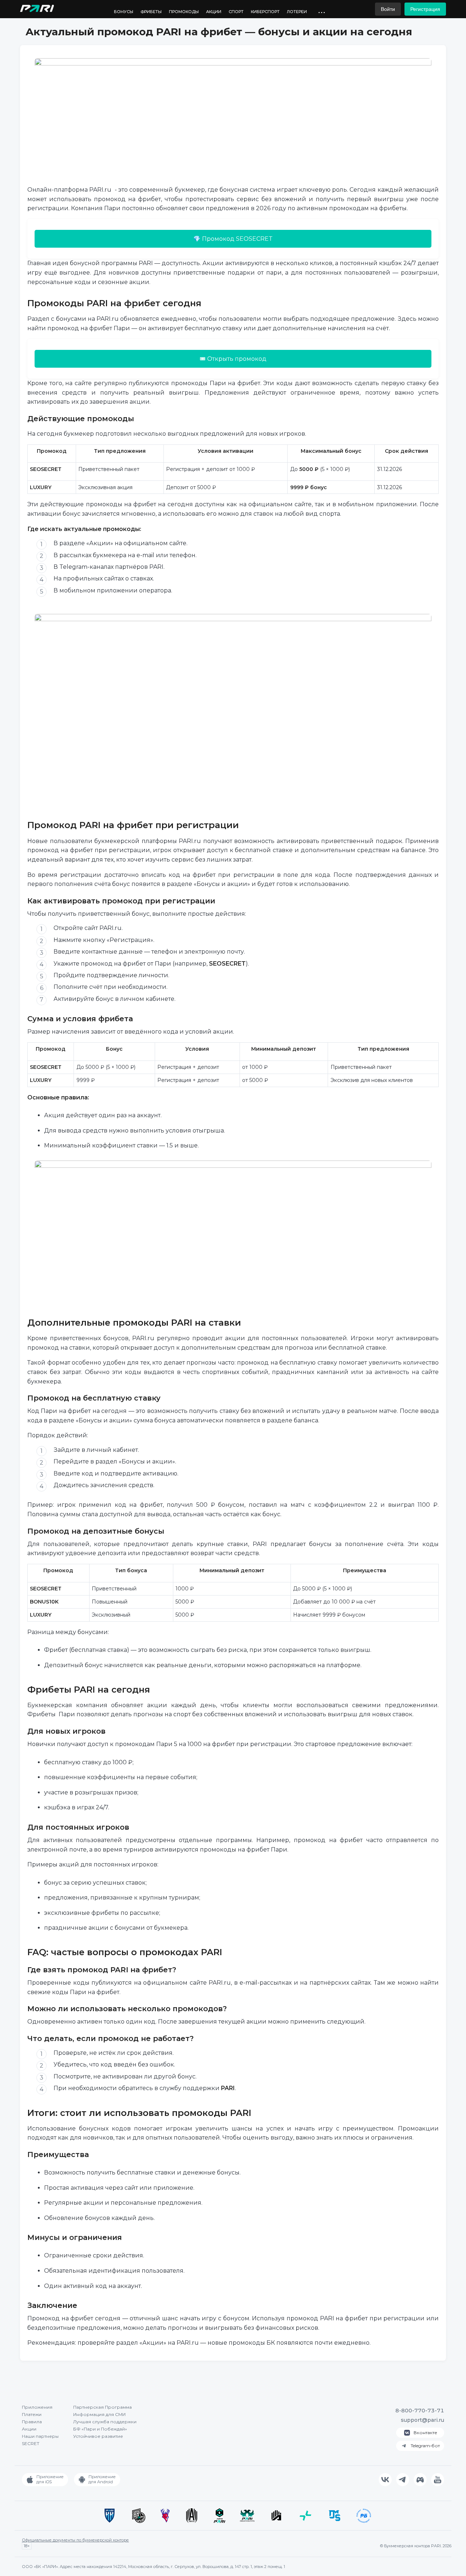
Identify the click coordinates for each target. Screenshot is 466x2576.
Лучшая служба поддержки (105, 2422)
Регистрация (425, 9)
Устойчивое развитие (98, 2436)
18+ (27, 2546)
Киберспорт (265, 12)
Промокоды (184, 12)
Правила (32, 2422)
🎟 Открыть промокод (233, 359)
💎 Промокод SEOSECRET (233, 239)
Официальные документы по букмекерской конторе (75, 2540)
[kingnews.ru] (37, 10)
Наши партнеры (40, 2436)
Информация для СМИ (99, 2414)
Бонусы (124, 12)
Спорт (236, 12)
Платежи (32, 2414)
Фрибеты (151, 12)
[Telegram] (403, 2480)
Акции (214, 12)
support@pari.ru (422, 2420)
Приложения (37, 2407)
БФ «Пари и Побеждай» (100, 2429)
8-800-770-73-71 (420, 2411)
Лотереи (297, 12)
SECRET (31, 2443)
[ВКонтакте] (385, 2480)
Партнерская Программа (102, 2407)
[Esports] (420, 2480)
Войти (388, 9)
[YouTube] (438, 2480)
